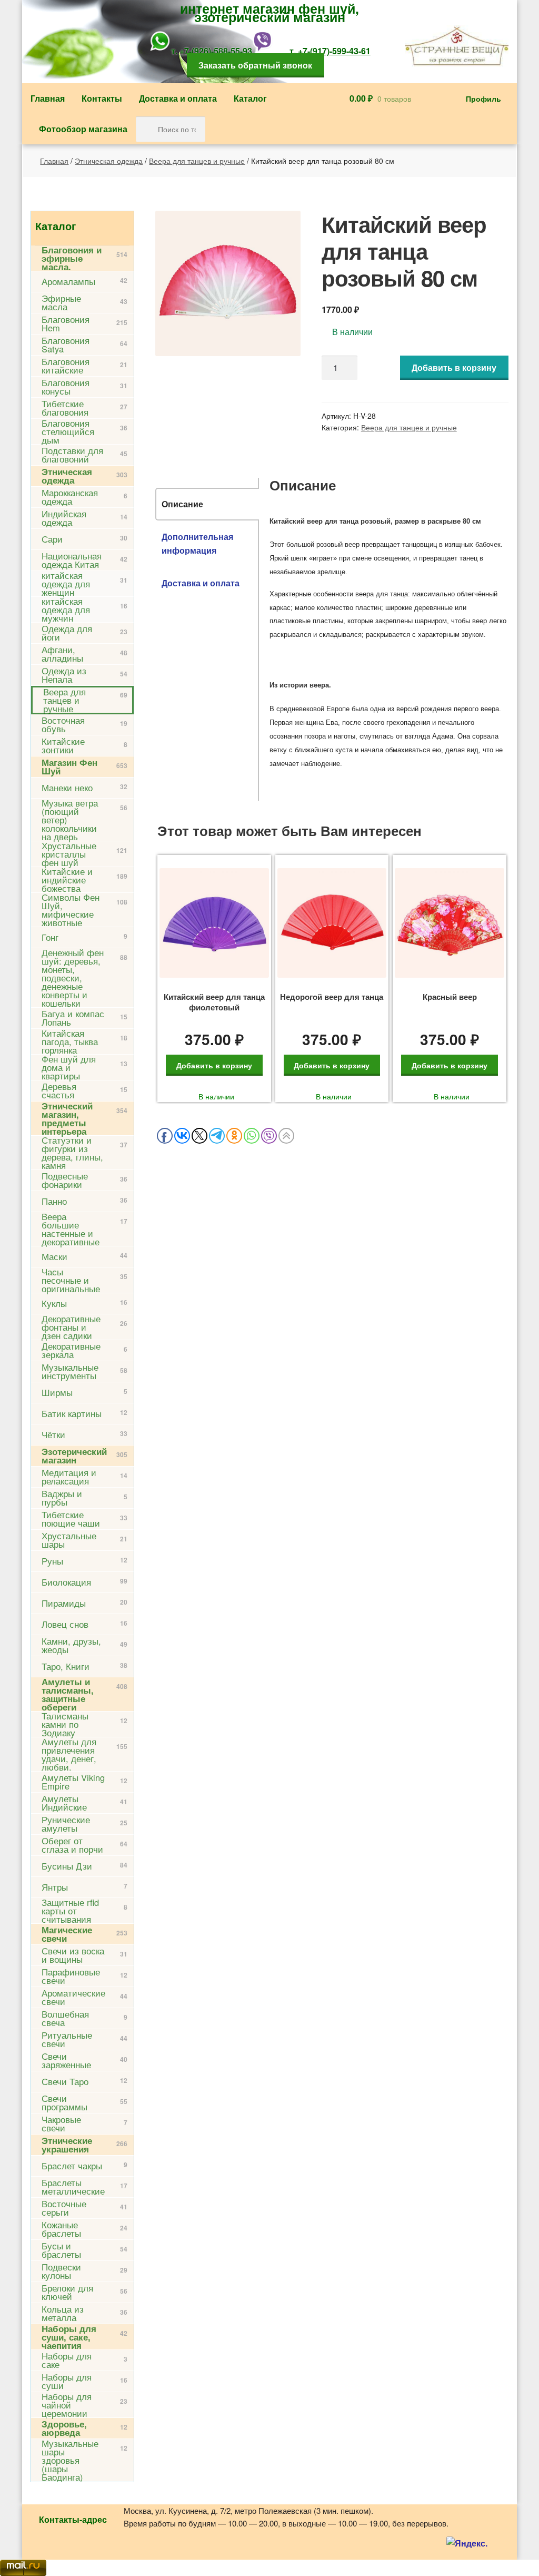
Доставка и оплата (178, 98)
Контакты (102, 98)
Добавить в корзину (454, 367)
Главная (48, 98)
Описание (182, 504)
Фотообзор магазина (83, 129)
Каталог (250, 98)
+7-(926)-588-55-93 (216, 51)
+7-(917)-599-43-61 (334, 51)
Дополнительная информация (197, 543)
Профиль (483, 99)
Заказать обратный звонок (255, 65)
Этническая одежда (109, 161)
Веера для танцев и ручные (197, 161)
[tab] (207, 504)
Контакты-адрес (73, 2519)
